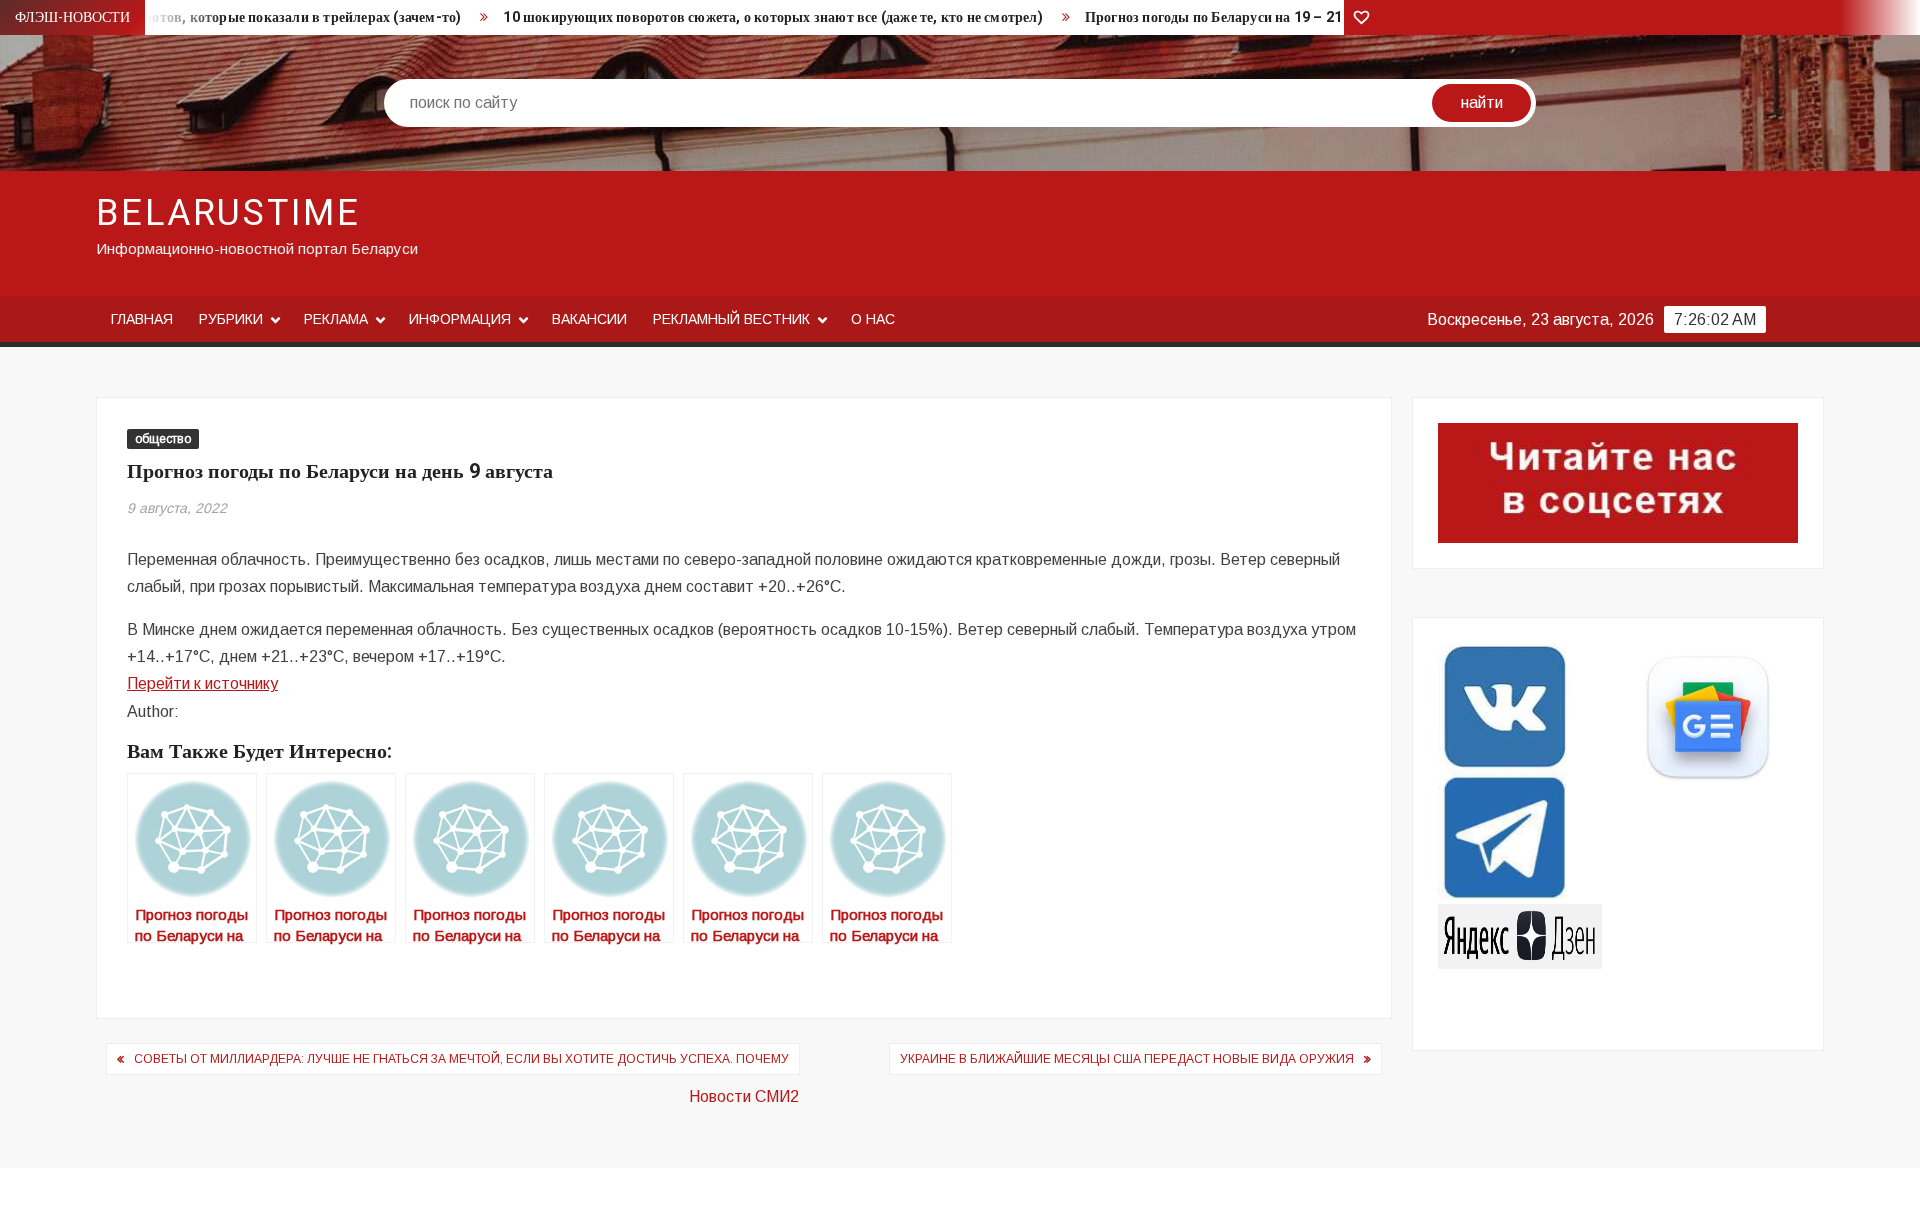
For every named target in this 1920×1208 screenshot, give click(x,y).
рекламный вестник (731, 319)
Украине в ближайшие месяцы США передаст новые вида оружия (1127, 1059)
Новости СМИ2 (744, 1096)
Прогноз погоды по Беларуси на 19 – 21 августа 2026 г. (1265, 17)
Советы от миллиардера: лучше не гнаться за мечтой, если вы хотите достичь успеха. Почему (461, 1059)
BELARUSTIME (228, 213)
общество (163, 439)
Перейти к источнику (202, 683)
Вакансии (589, 319)
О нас (873, 319)
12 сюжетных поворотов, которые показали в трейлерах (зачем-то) (242, 17)
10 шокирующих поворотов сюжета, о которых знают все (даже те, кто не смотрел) (772, 17)
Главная (142, 319)
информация (460, 319)
